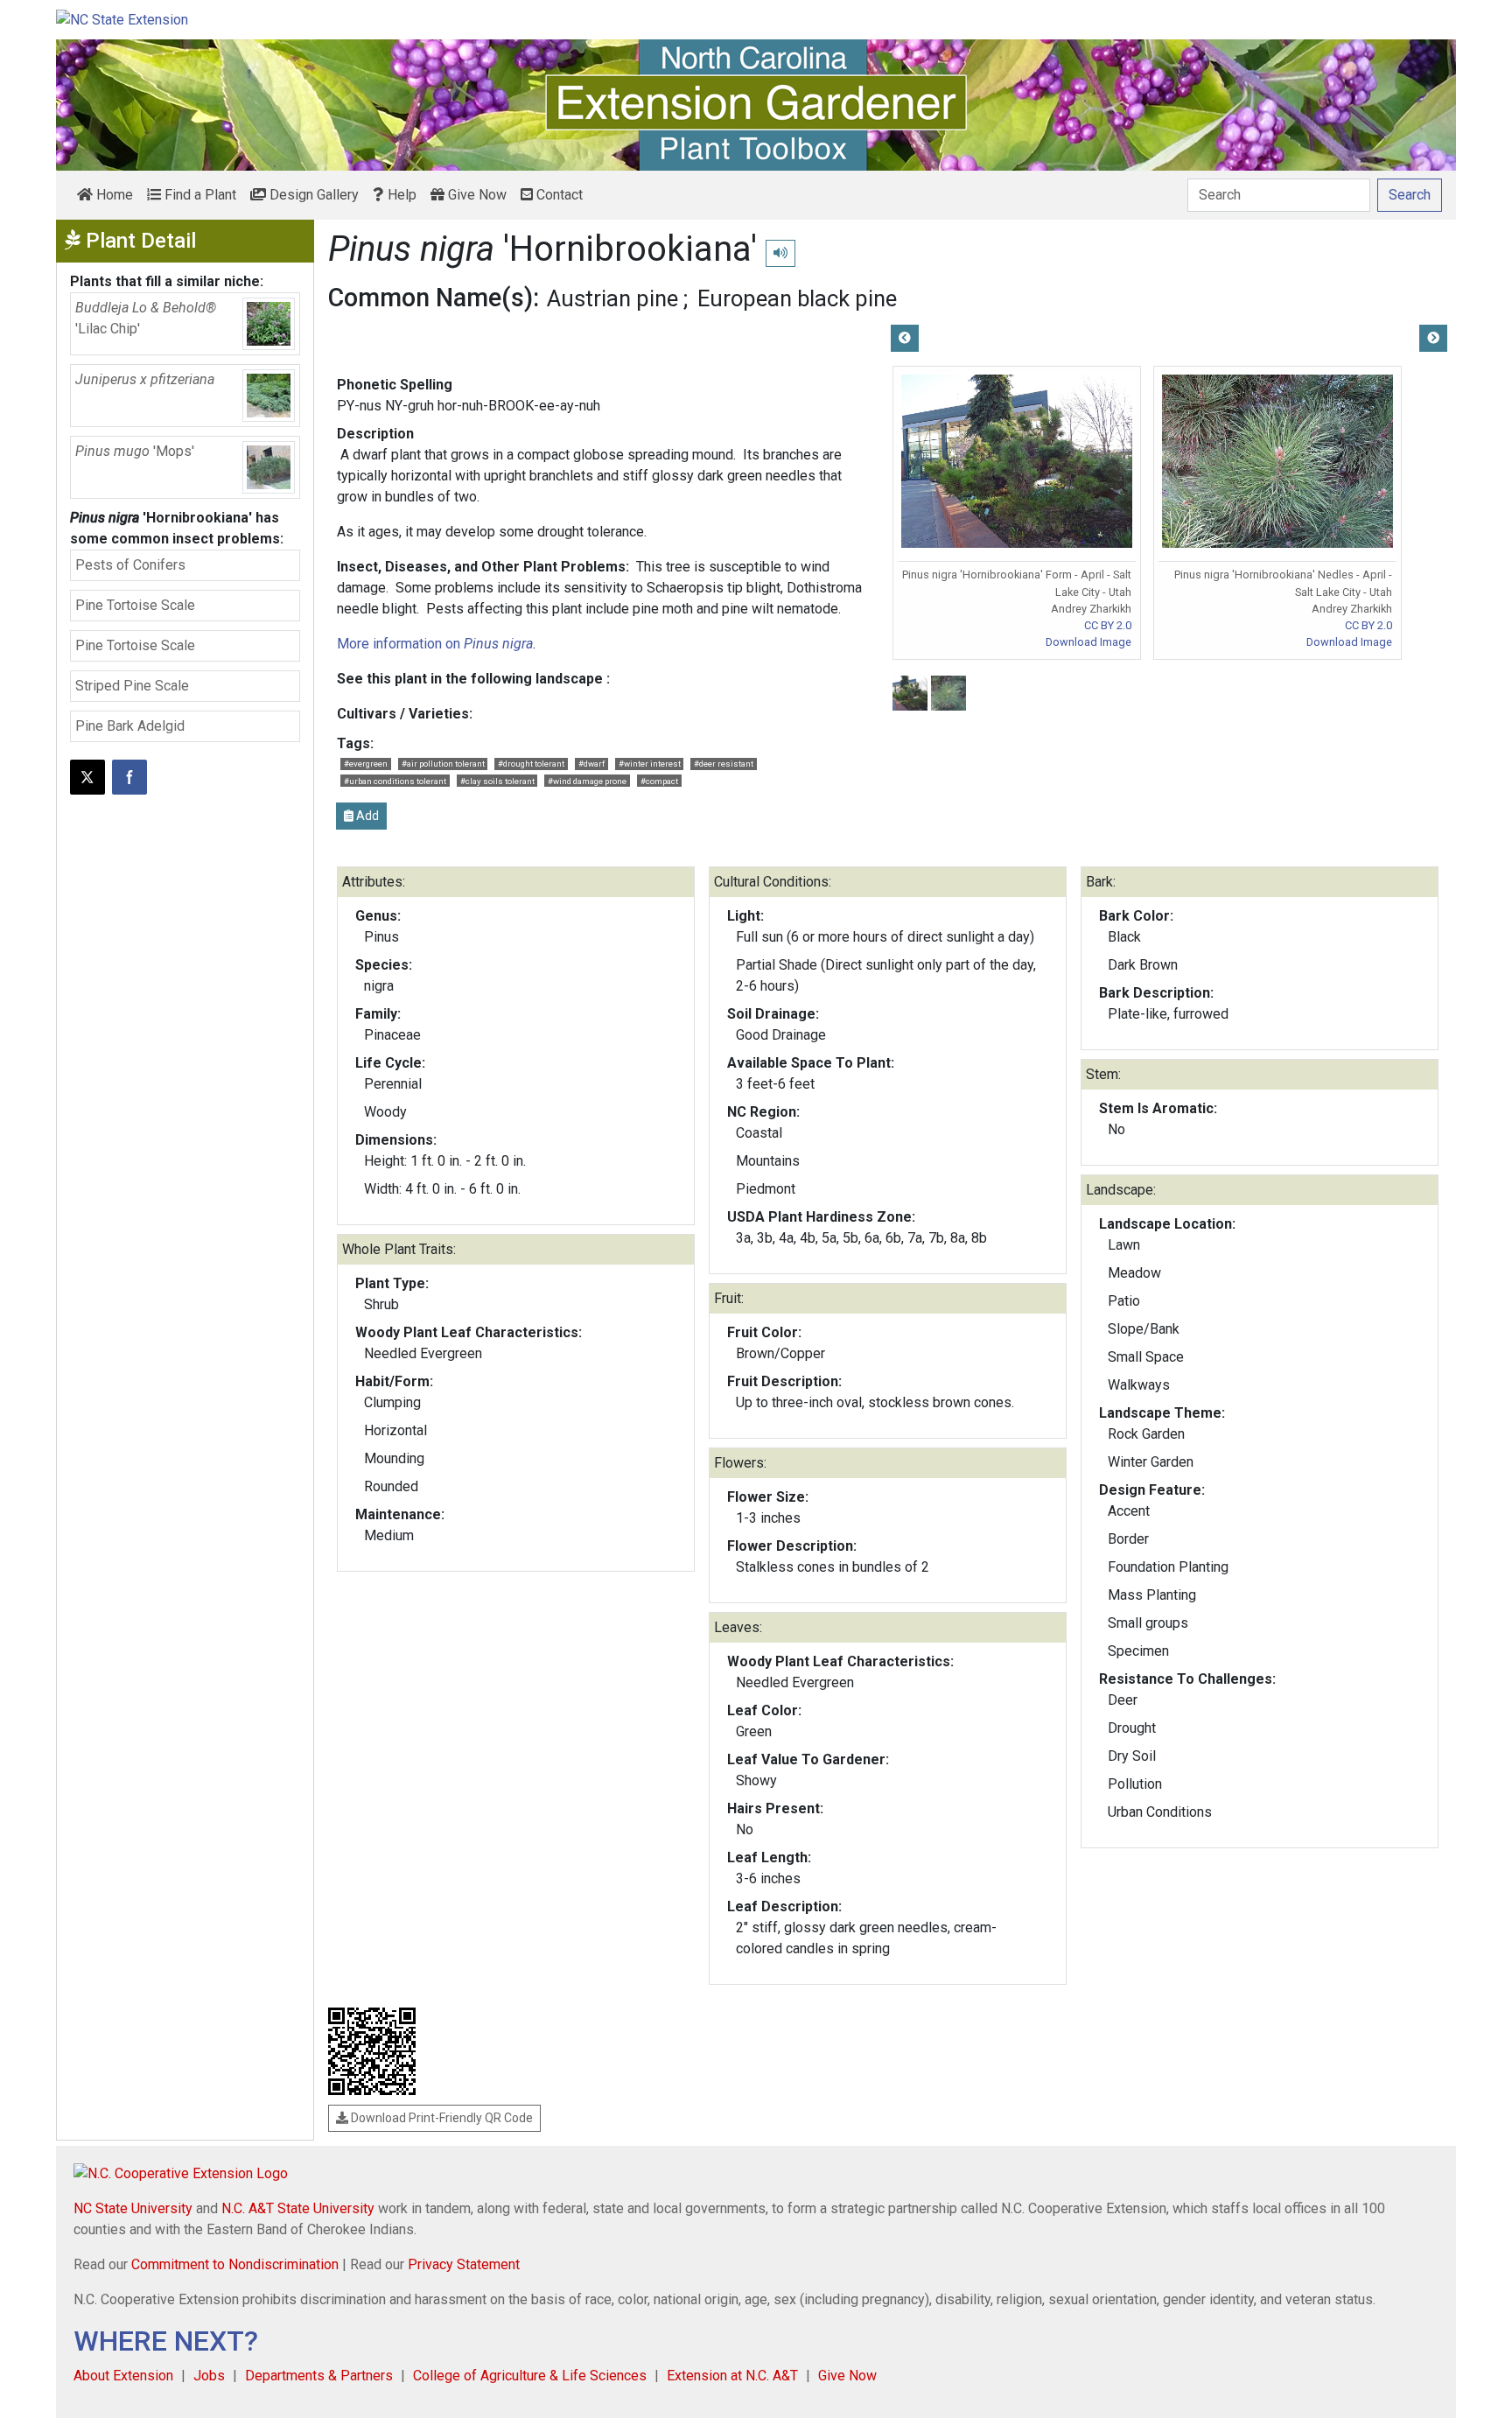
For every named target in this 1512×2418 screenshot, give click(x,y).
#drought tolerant (531, 764)
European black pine (797, 298)
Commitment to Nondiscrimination (235, 2264)
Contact (558, 195)
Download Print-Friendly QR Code (441, 2118)
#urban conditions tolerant (395, 781)
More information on (435, 644)
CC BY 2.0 (1108, 625)
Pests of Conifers (130, 565)
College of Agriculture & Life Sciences (530, 2376)
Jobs (209, 2376)
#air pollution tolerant (443, 764)
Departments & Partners (319, 2376)
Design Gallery (312, 195)
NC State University (133, 2208)
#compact (659, 781)
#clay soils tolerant (497, 781)
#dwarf (591, 764)
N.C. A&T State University (298, 2208)
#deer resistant (724, 764)
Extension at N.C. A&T (732, 2376)
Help (400, 195)
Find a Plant (199, 195)
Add (366, 816)
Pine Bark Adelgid (130, 726)
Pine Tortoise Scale (135, 605)
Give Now (476, 195)
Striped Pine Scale (132, 686)
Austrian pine (612, 298)
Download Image (1088, 642)
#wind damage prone (587, 781)
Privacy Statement (464, 2264)
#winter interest (650, 764)
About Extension (123, 2376)
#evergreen (366, 764)
